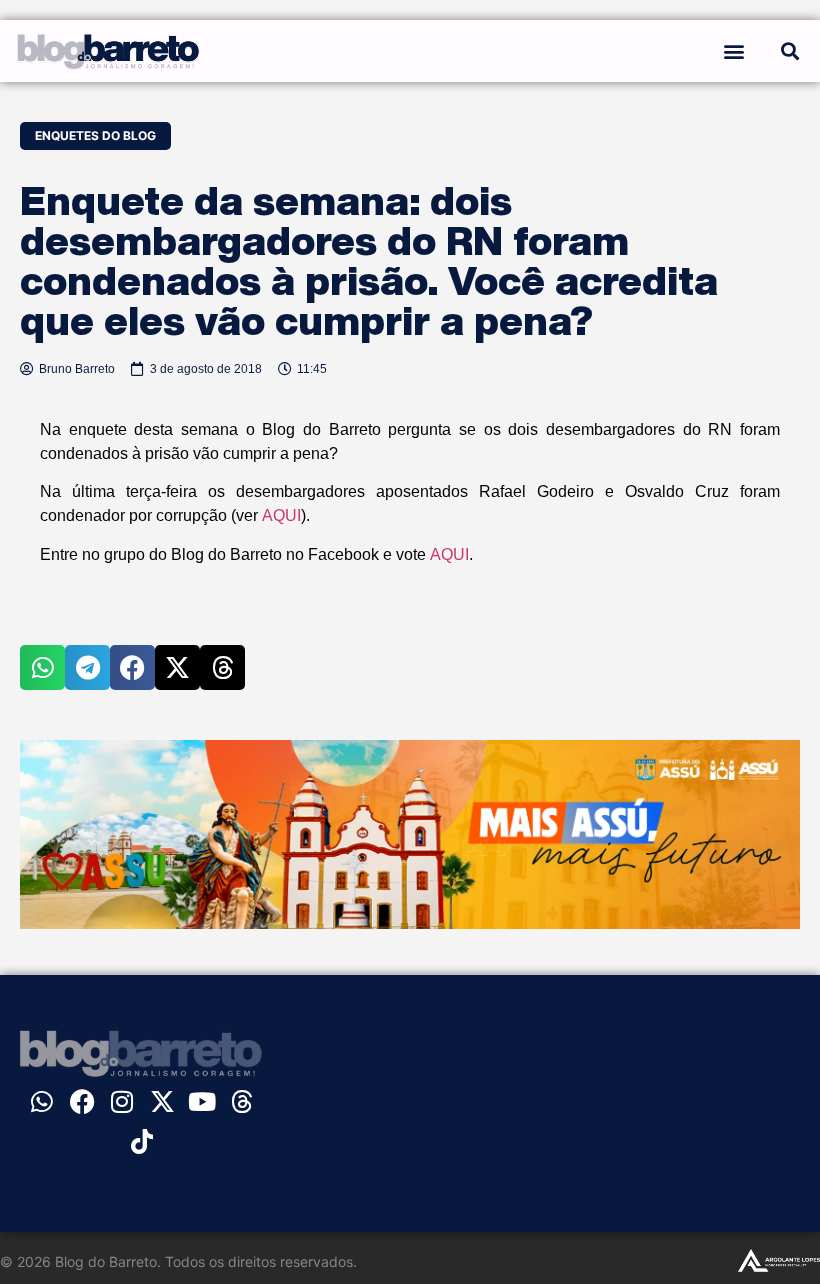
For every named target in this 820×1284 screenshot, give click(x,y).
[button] (733, 50)
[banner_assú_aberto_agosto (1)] (410, 923)
